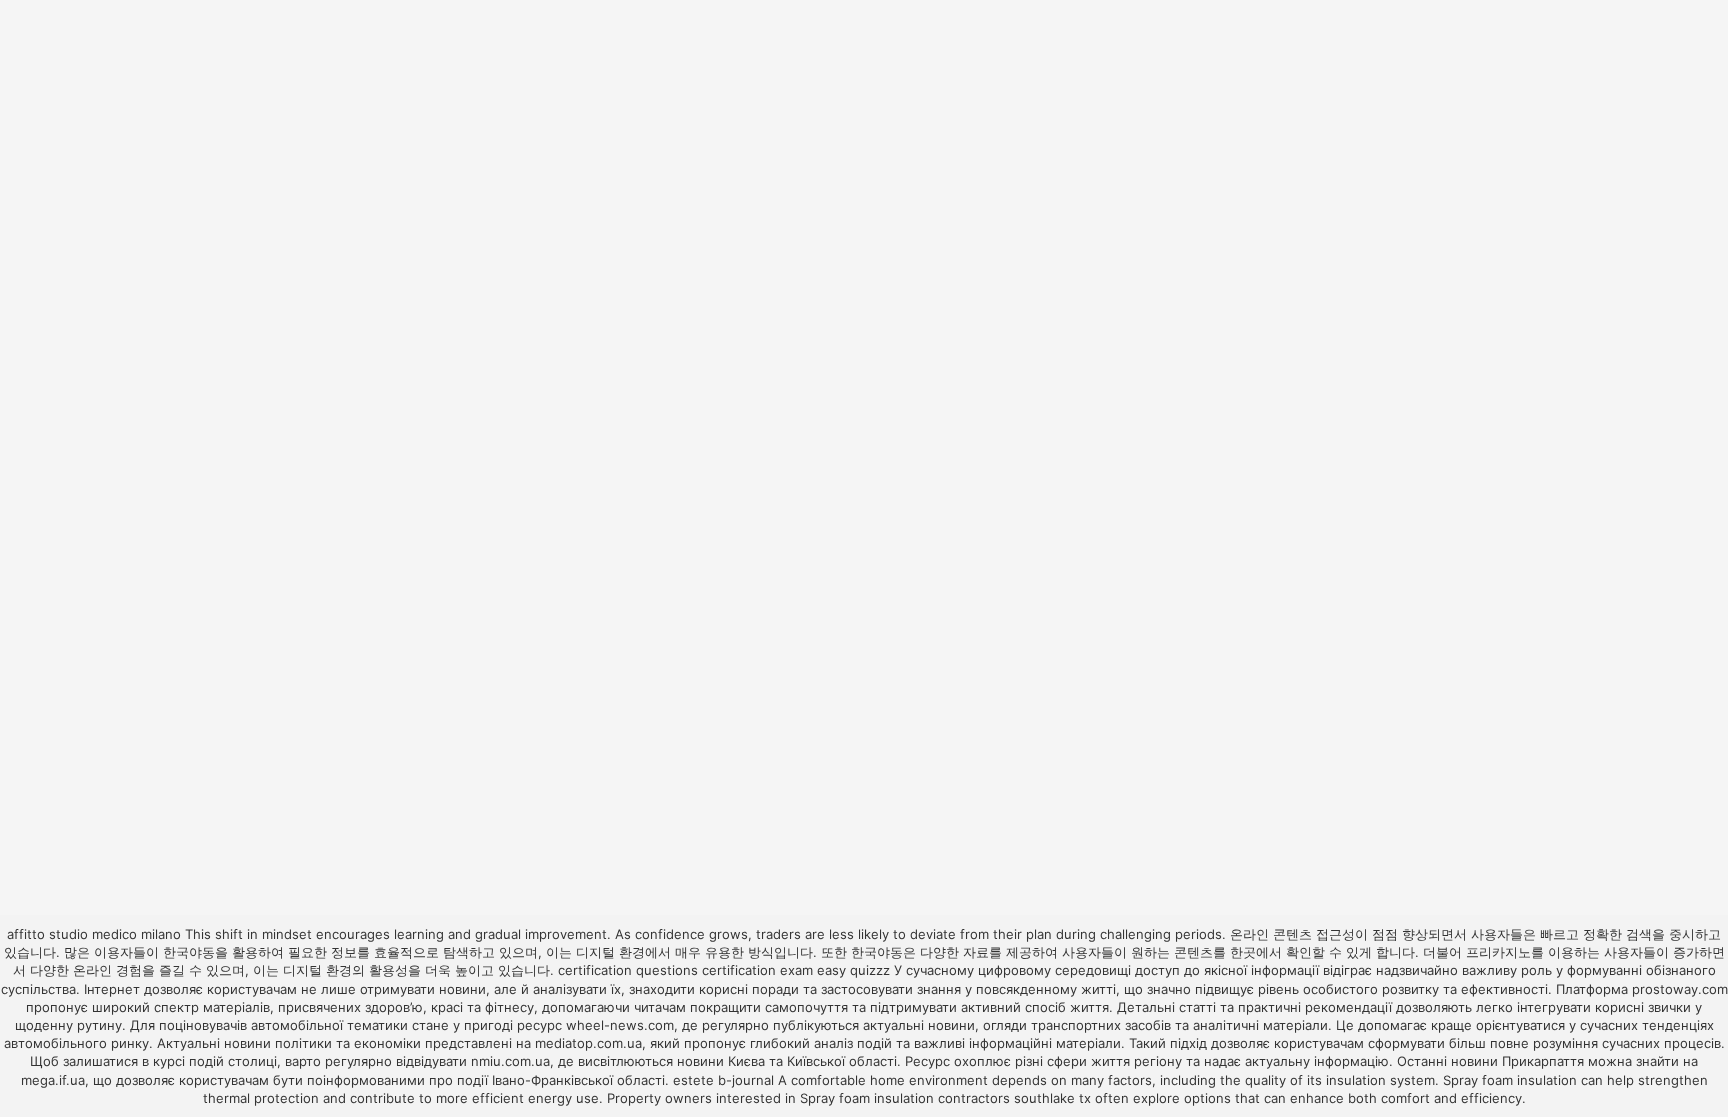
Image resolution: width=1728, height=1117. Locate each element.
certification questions (628, 970)
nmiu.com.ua (510, 1061)
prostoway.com (1680, 989)
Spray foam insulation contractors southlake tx (945, 1098)
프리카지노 (1498, 952)
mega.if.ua (53, 1080)
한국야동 (189, 952)
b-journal (746, 1080)
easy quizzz (853, 970)
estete (693, 1080)
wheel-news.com (620, 1025)
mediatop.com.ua (588, 1043)
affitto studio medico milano (94, 934)
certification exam (757, 970)
